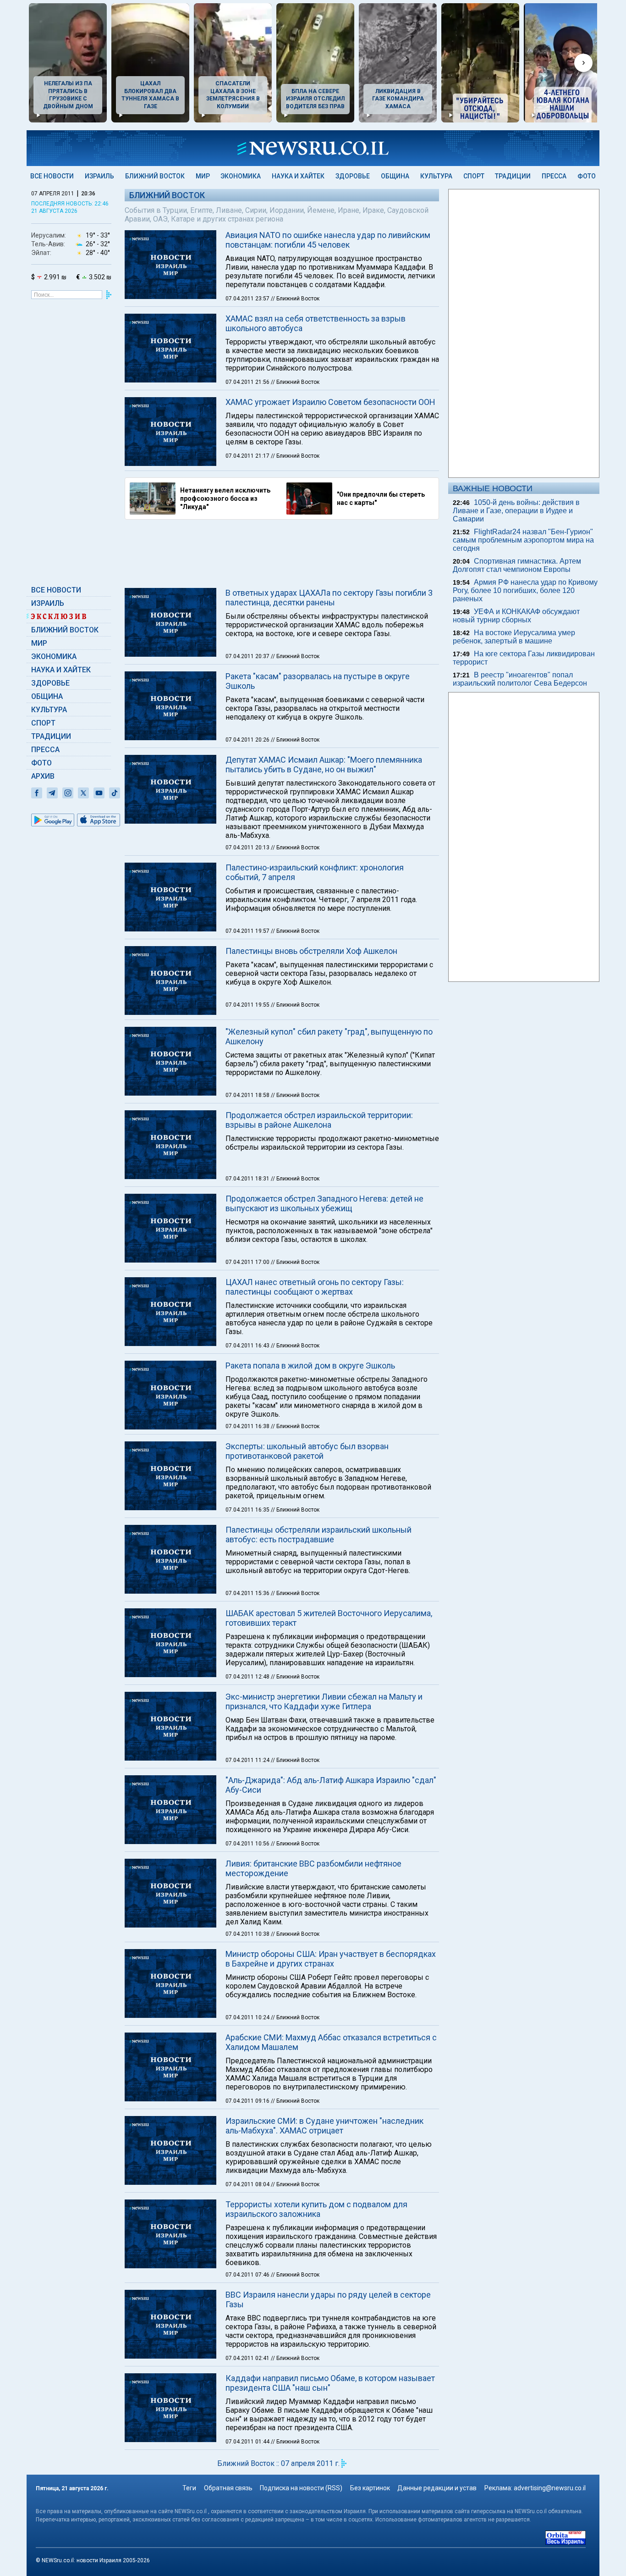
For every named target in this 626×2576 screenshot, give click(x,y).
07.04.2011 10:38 (248, 1934)
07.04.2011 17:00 (248, 1262)
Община (395, 176)
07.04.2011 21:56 (248, 382)
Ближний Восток (155, 176)
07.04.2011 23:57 (248, 299)
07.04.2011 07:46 (248, 2275)
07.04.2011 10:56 (248, 1844)
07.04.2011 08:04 (248, 2184)
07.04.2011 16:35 (248, 1510)
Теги (189, 2488)
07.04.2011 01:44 (248, 2442)
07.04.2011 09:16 (248, 2101)
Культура (436, 176)
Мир (203, 176)
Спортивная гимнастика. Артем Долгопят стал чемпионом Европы (517, 565)
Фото (587, 176)
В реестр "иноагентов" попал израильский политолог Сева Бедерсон (520, 679)
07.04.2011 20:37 (248, 656)
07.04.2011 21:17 (248, 456)
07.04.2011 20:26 (248, 740)
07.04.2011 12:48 (248, 1677)
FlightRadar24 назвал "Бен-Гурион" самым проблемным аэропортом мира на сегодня (523, 540)
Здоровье (353, 176)
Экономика (241, 176)
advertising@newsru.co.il (550, 2488)
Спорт (474, 176)
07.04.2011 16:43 (248, 1346)
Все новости (52, 176)
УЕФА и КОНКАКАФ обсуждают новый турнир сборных (516, 616)
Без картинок (370, 2488)
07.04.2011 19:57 (248, 931)
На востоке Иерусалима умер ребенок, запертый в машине (514, 637)
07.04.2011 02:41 (248, 2358)
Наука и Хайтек (298, 176)
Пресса (554, 176)
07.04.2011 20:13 (248, 848)
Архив (43, 776)
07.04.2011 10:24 (248, 2017)
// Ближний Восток (295, 299)
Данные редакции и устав (437, 2488)
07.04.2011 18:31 (248, 1179)
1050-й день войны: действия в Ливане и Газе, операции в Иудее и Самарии (516, 511)
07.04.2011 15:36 (248, 1593)
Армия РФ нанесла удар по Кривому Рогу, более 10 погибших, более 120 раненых (525, 590)
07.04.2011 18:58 (248, 1095)
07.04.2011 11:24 (248, 1760)
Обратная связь (228, 2488)
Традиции (513, 176)
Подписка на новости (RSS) (301, 2488)
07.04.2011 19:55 (248, 1005)
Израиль (99, 176)
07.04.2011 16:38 (248, 1426)
